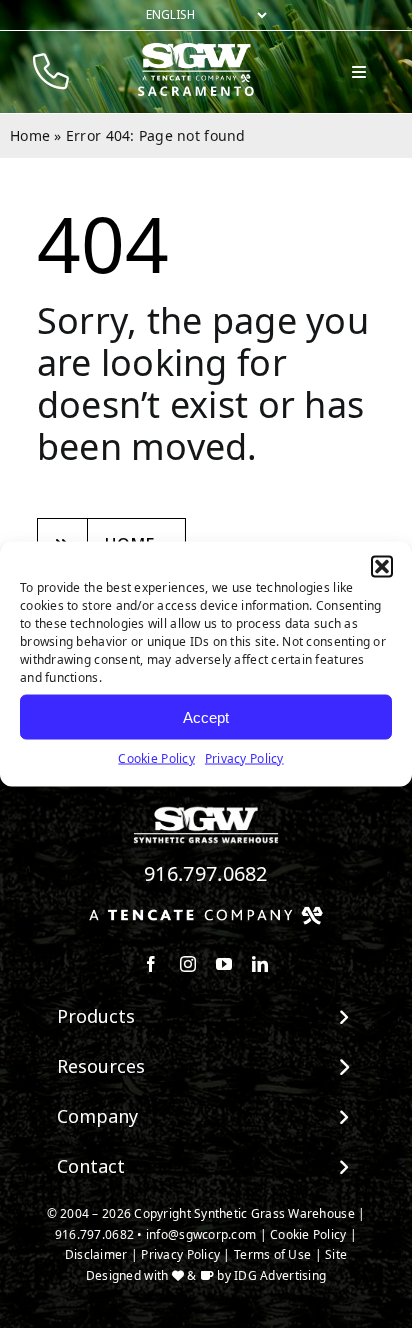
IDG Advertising (280, 1275)
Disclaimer (96, 1254)
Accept (206, 716)
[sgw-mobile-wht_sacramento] (196, 51)
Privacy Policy (244, 758)
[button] (382, 567)
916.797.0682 (206, 873)
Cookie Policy (156, 758)
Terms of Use (272, 1254)
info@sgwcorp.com (201, 1234)
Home (30, 135)
